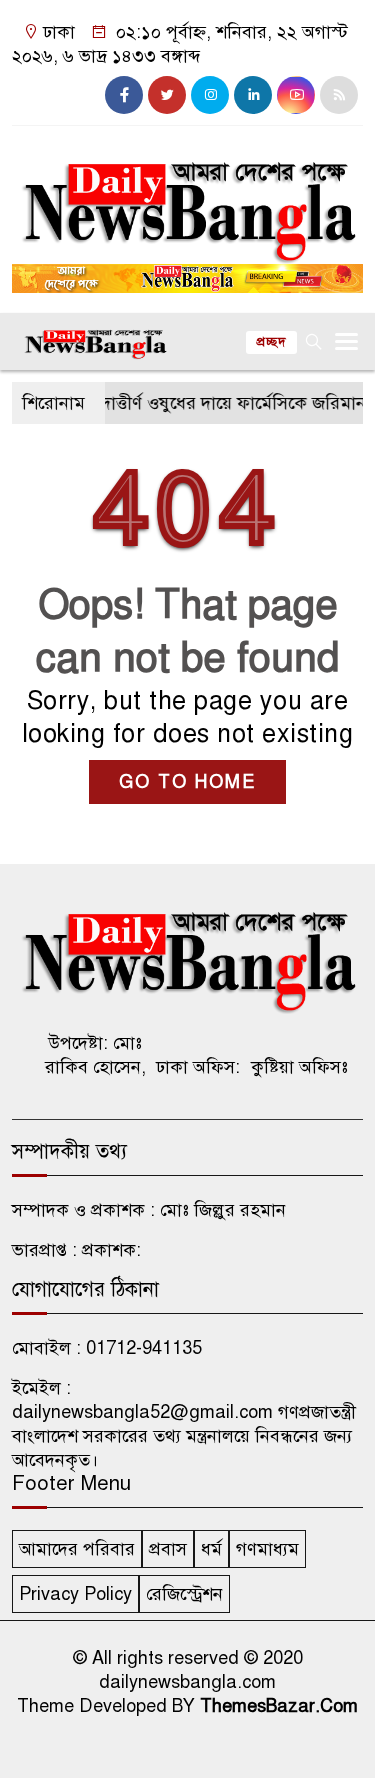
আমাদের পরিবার (77, 1549)
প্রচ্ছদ (271, 342)
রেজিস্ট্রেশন (184, 1594)
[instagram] (210, 95)
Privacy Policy (75, 1594)
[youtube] (296, 95)
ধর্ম (211, 1549)
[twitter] (167, 95)
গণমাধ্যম (267, 1549)
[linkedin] (253, 95)
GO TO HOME (187, 782)
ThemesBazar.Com (279, 1706)
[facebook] (124, 95)
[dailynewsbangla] (187, 200)
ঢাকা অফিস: (198, 1067)
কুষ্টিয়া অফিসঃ (299, 1067)
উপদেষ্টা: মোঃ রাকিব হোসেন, (95, 1055)
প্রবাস (168, 1549)
